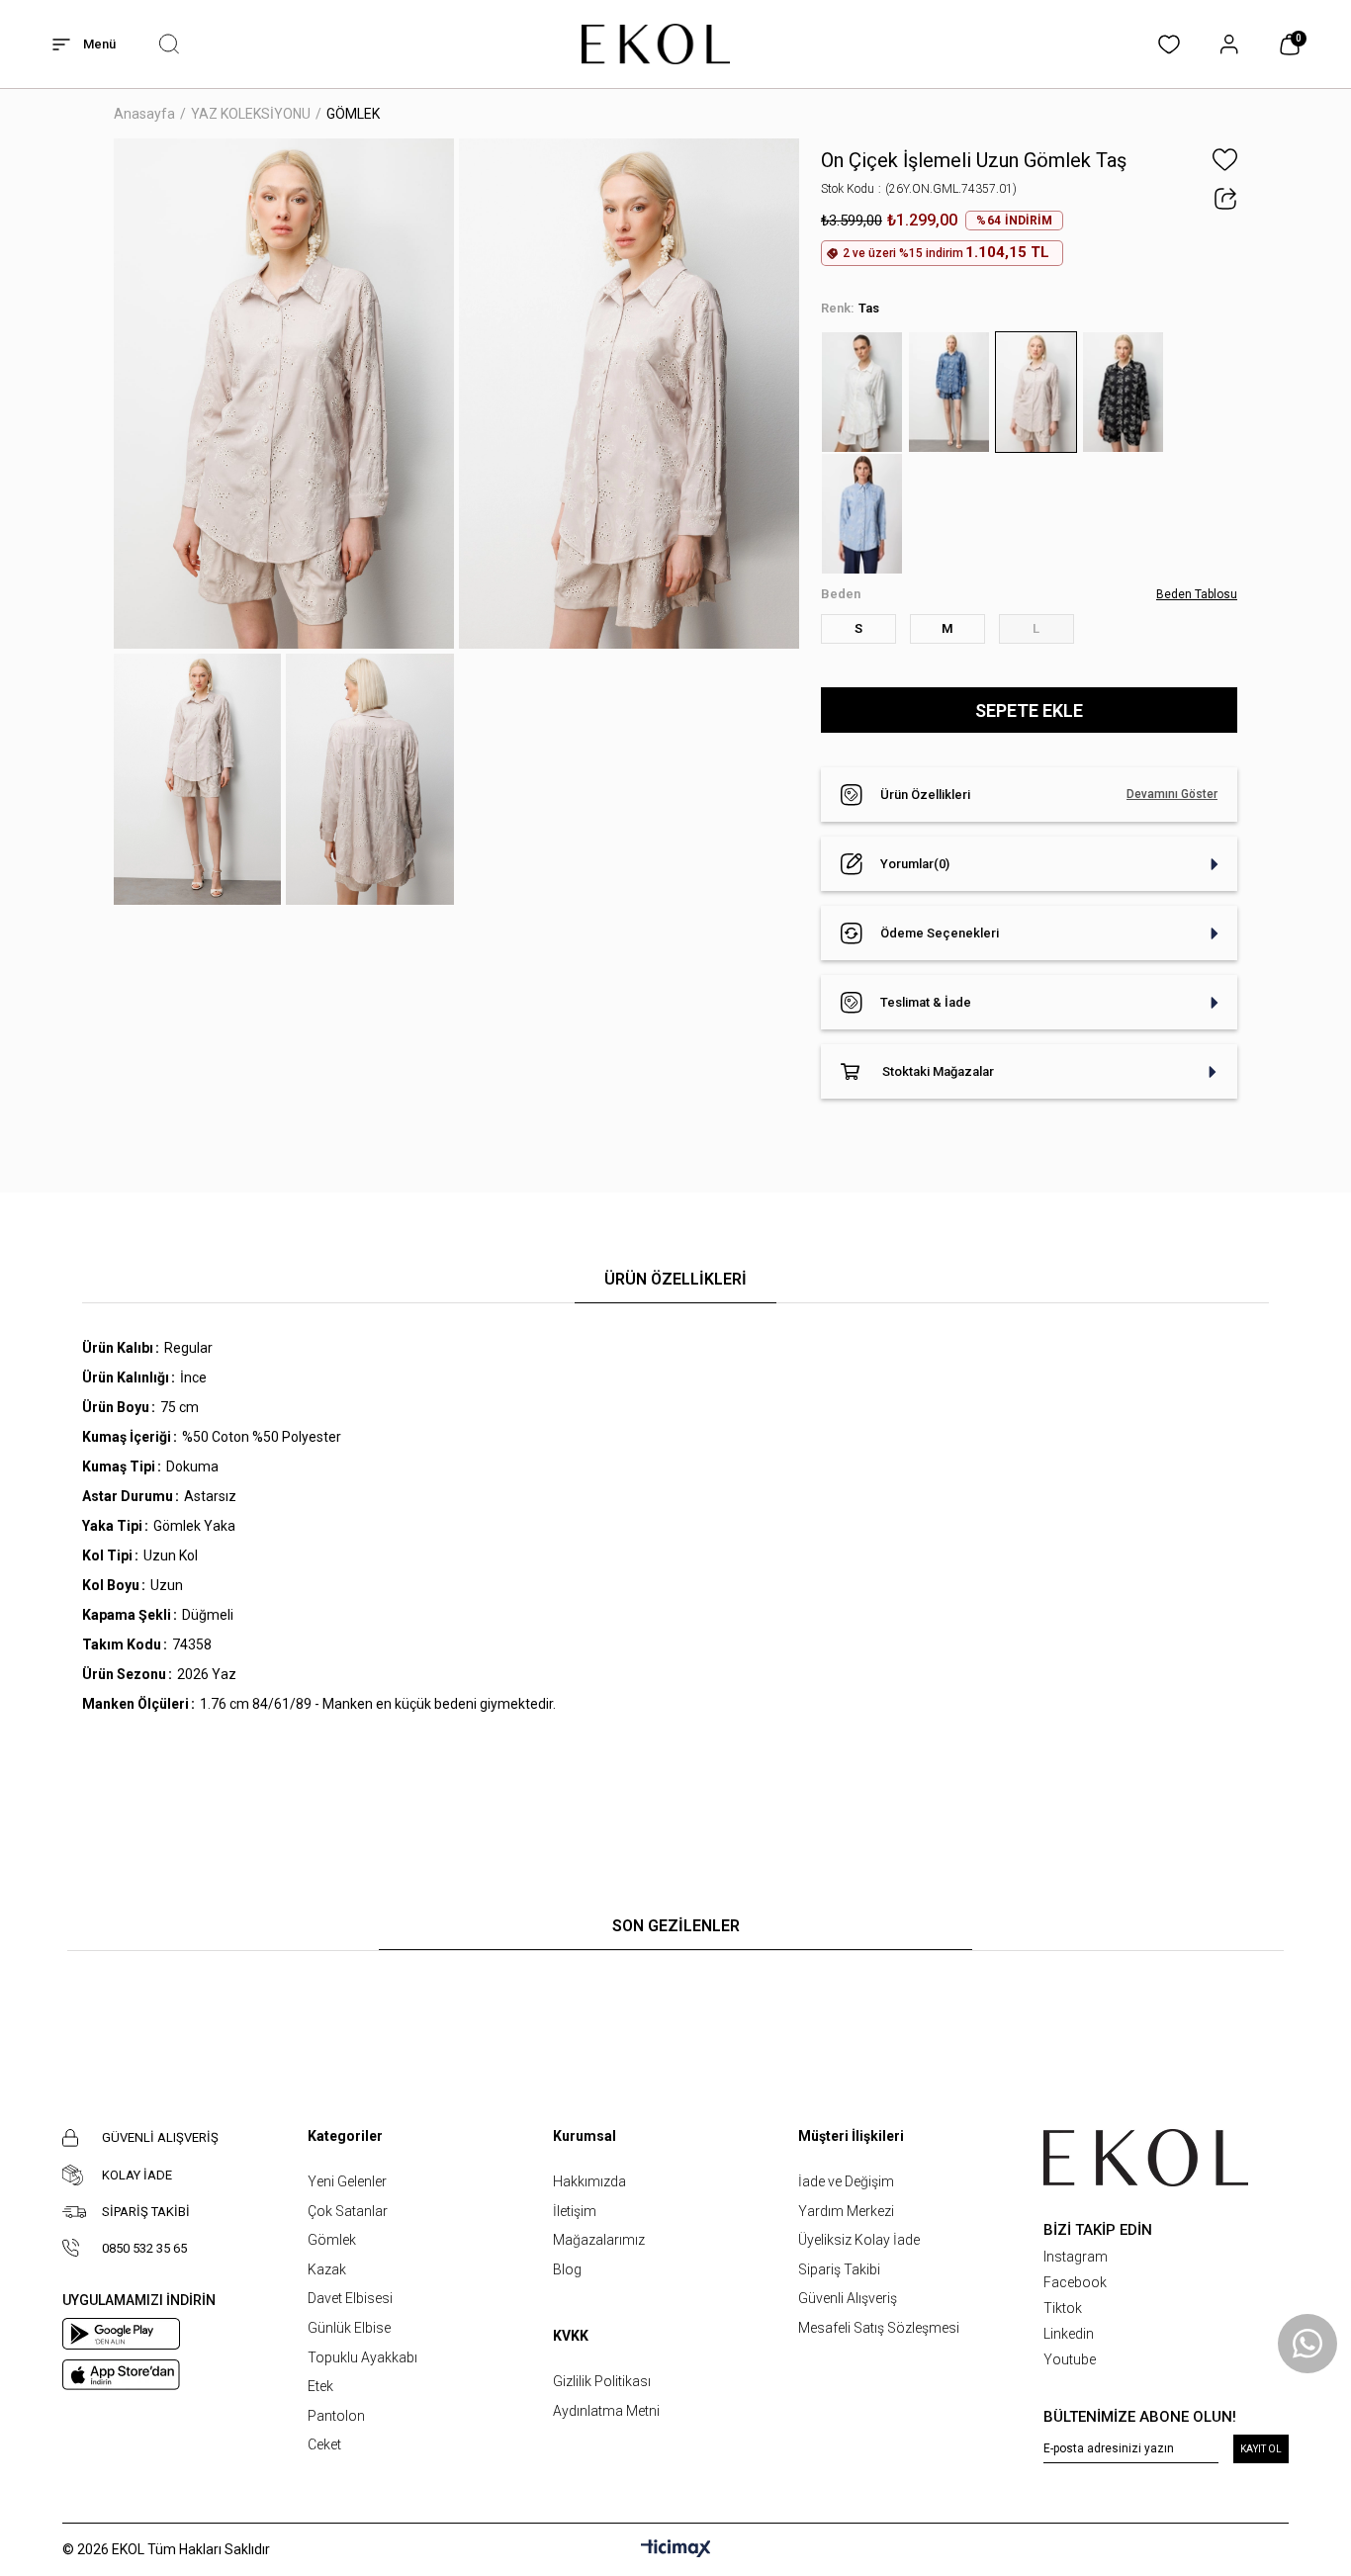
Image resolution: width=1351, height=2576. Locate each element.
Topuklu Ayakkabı (362, 2357)
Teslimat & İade (926, 1002)
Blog (567, 2269)
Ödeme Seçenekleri (940, 933)
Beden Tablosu (1197, 594)
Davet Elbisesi (350, 2298)
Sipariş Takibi (839, 2269)
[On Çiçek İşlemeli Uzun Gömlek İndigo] (951, 392)
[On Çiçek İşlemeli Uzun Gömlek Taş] (1038, 392)
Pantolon (336, 2416)
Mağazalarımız (599, 2240)
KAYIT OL (1261, 2449)
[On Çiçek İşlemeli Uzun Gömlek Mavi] (864, 514)
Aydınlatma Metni (606, 2411)
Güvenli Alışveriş (848, 2298)
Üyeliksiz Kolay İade (859, 2240)
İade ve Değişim (846, 2181)
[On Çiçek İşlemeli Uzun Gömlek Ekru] (864, 392)
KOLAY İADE (137, 2175)
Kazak (327, 2269)
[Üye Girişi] (1229, 44)
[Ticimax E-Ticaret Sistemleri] (676, 2550)
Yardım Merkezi (846, 2211)
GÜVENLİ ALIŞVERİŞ (160, 2137)
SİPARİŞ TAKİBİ (146, 2212)
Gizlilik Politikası (602, 2381)
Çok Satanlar (348, 2211)
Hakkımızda (589, 2181)
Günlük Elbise (349, 2328)
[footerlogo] (1146, 2158)
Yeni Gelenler (347, 2181)
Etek (320, 2386)
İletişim (575, 2211)
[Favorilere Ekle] (1225, 160)
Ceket (324, 2444)
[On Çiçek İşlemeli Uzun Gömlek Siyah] (1126, 392)
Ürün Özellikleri (925, 795)
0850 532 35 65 (144, 2248)
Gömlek (332, 2240)
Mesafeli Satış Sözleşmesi (879, 2328)
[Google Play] (121, 2334)
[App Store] (121, 2375)
